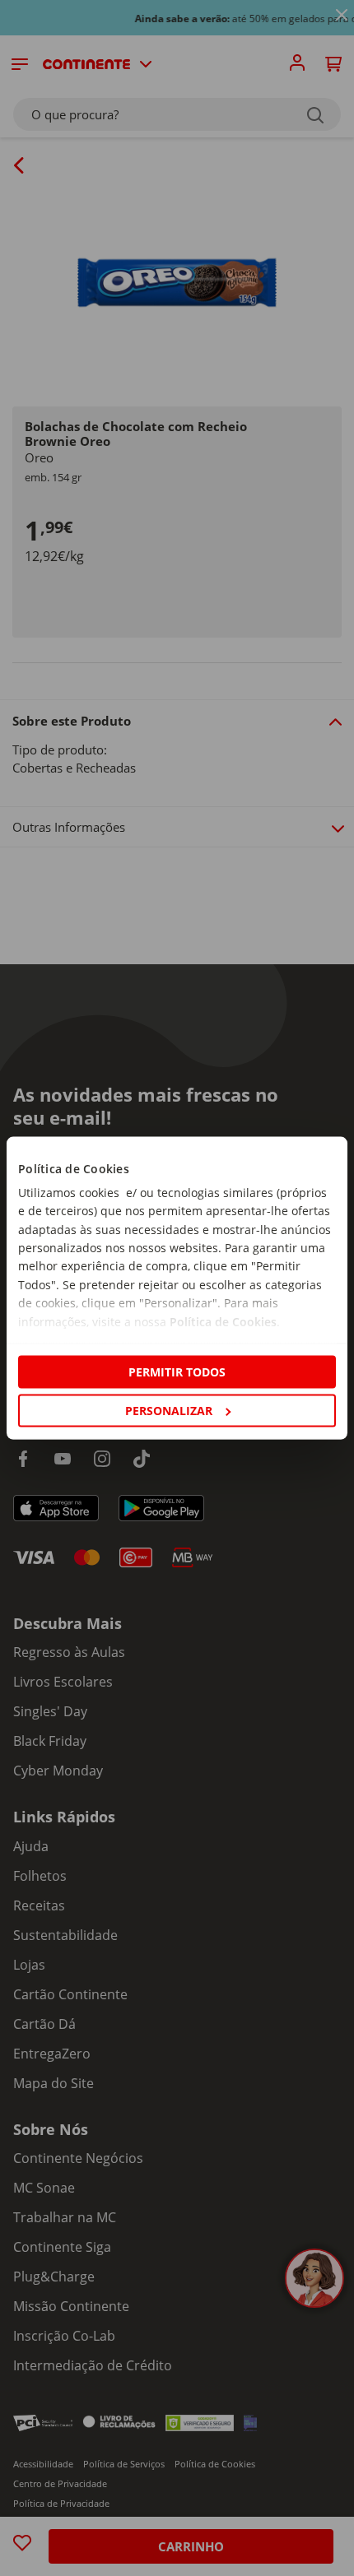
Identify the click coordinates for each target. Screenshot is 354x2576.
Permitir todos (177, 1371)
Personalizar (169, 1411)
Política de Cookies (223, 1321)
